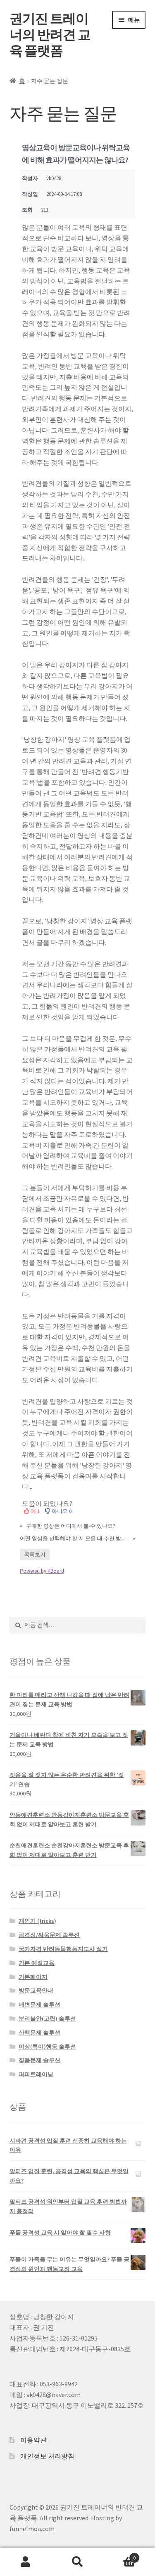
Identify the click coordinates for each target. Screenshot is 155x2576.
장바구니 (119, 2555)
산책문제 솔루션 (39, 2033)
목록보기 (35, 1554)
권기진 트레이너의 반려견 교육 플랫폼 (50, 35)
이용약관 (33, 2440)
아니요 (61, 1511)
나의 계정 (26, 2562)
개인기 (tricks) (37, 1921)
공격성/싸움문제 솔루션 (49, 1935)
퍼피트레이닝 (36, 2074)
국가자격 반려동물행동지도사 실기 (63, 1949)
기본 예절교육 (37, 1963)
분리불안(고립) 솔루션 (47, 2018)
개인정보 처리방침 (47, 2456)
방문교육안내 (36, 1990)
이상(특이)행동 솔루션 (47, 2047)
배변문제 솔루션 (39, 2004)
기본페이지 (33, 1977)
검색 (77, 2562)
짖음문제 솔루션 (39, 2060)
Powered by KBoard (42, 1571)
